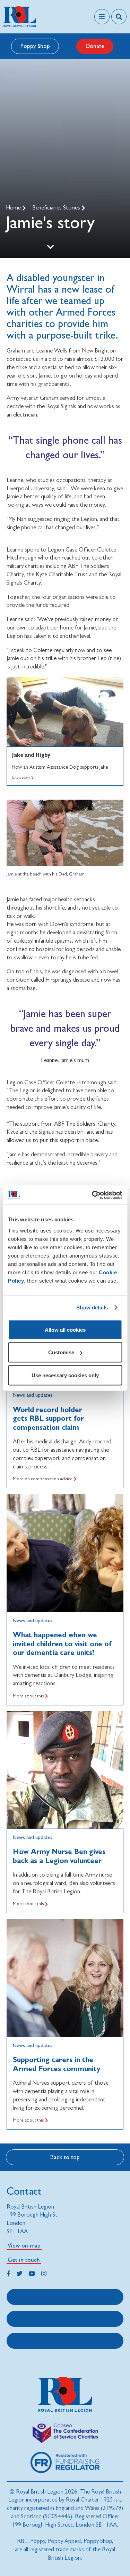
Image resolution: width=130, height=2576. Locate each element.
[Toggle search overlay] (119, 17)
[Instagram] (44, 2273)
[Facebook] (8, 2273)
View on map (24, 2245)
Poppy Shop (35, 46)
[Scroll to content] (50, 247)
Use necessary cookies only (65, 1375)
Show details (92, 1307)
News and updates (33, 1395)
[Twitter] (20, 2273)
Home (14, 208)
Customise (61, 1352)
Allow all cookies (65, 1329)
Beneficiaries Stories (57, 208)
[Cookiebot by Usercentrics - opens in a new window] (93, 1195)
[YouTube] (32, 2273)
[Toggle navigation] (102, 17)
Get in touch (24, 2260)
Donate (95, 46)
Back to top (65, 2157)
